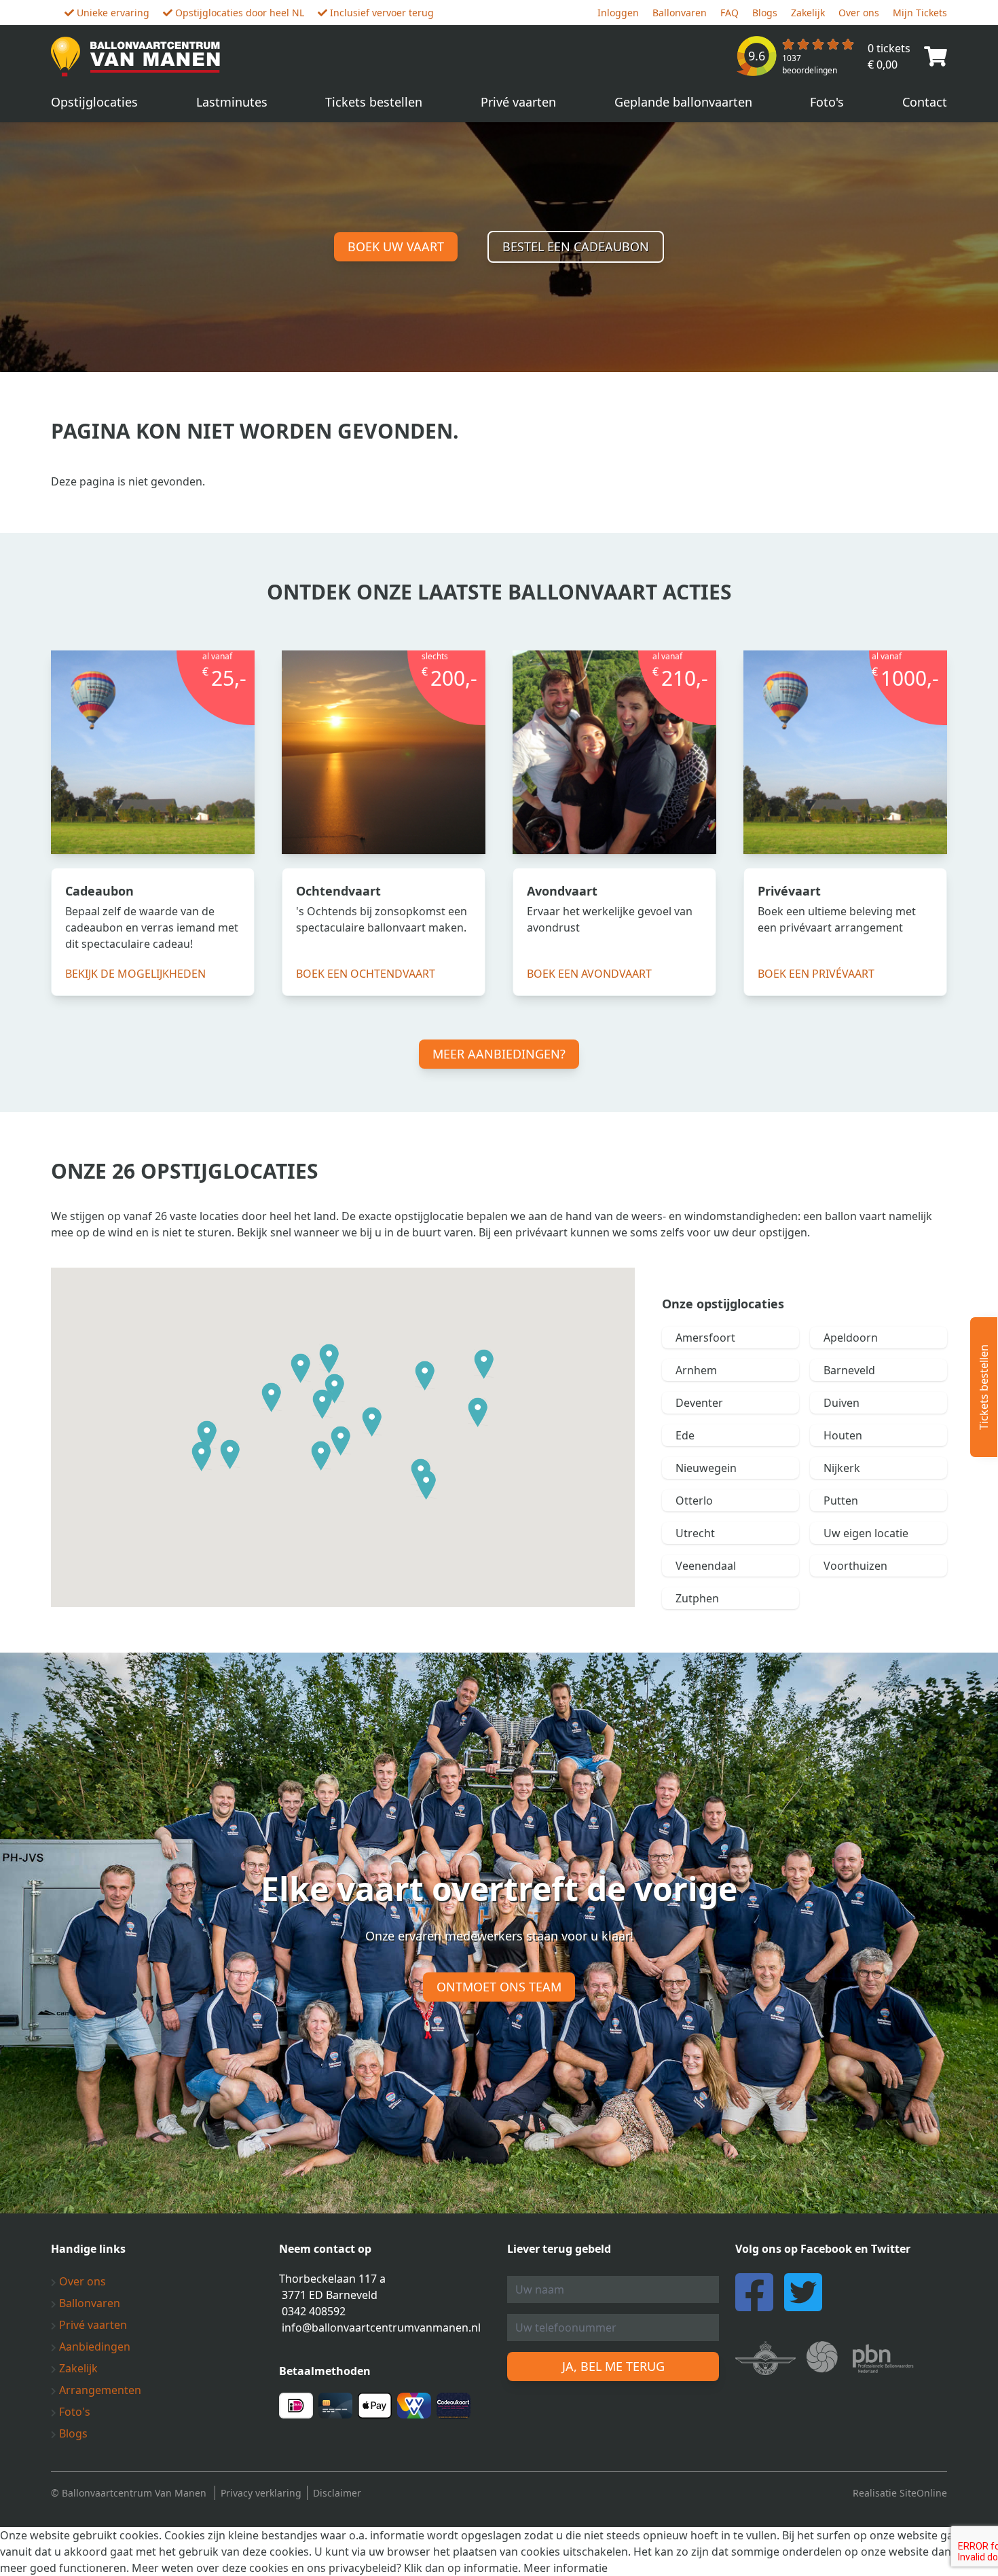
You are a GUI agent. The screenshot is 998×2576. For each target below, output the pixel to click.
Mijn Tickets (920, 13)
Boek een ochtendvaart (366, 974)
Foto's (827, 102)
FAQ (729, 13)
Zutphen (697, 1598)
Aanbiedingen (93, 2347)
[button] (272, 1398)
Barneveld (849, 1370)
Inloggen (618, 13)
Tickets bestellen (374, 102)
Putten (841, 1501)
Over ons (859, 13)
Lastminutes (232, 102)
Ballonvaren (680, 13)
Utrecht (695, 1533)
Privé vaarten (518, 102)
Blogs (765, 13)
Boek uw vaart (396, 246)
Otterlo (694, 1501)
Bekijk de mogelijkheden (135, 974)
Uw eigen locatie (866, 1533)
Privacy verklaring (261, 2493)
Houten (843, 1435)
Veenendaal (706, 1566)
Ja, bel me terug (613, 2366)
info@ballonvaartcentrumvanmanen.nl (381, 2327)
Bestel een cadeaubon (576, 246)
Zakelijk (808, 13)
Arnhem (696, 1370)
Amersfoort (705, 1338)
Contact (925, 102)
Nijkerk (842, 1468)
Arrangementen (99, 2390)
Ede (685, 1435)
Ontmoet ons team (499, 1987)
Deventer (699, 1403)
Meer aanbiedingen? (499, 1054)
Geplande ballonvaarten (683, 102)
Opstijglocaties (94, 102)
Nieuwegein (706, 1468)
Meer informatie (566, 2568)
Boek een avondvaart (589, 974)
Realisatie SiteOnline (900, 2493)
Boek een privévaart (816, 974)
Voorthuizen (855, 1566)
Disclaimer (337, 2493)
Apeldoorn (851, 1338)
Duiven (842, 1403)
